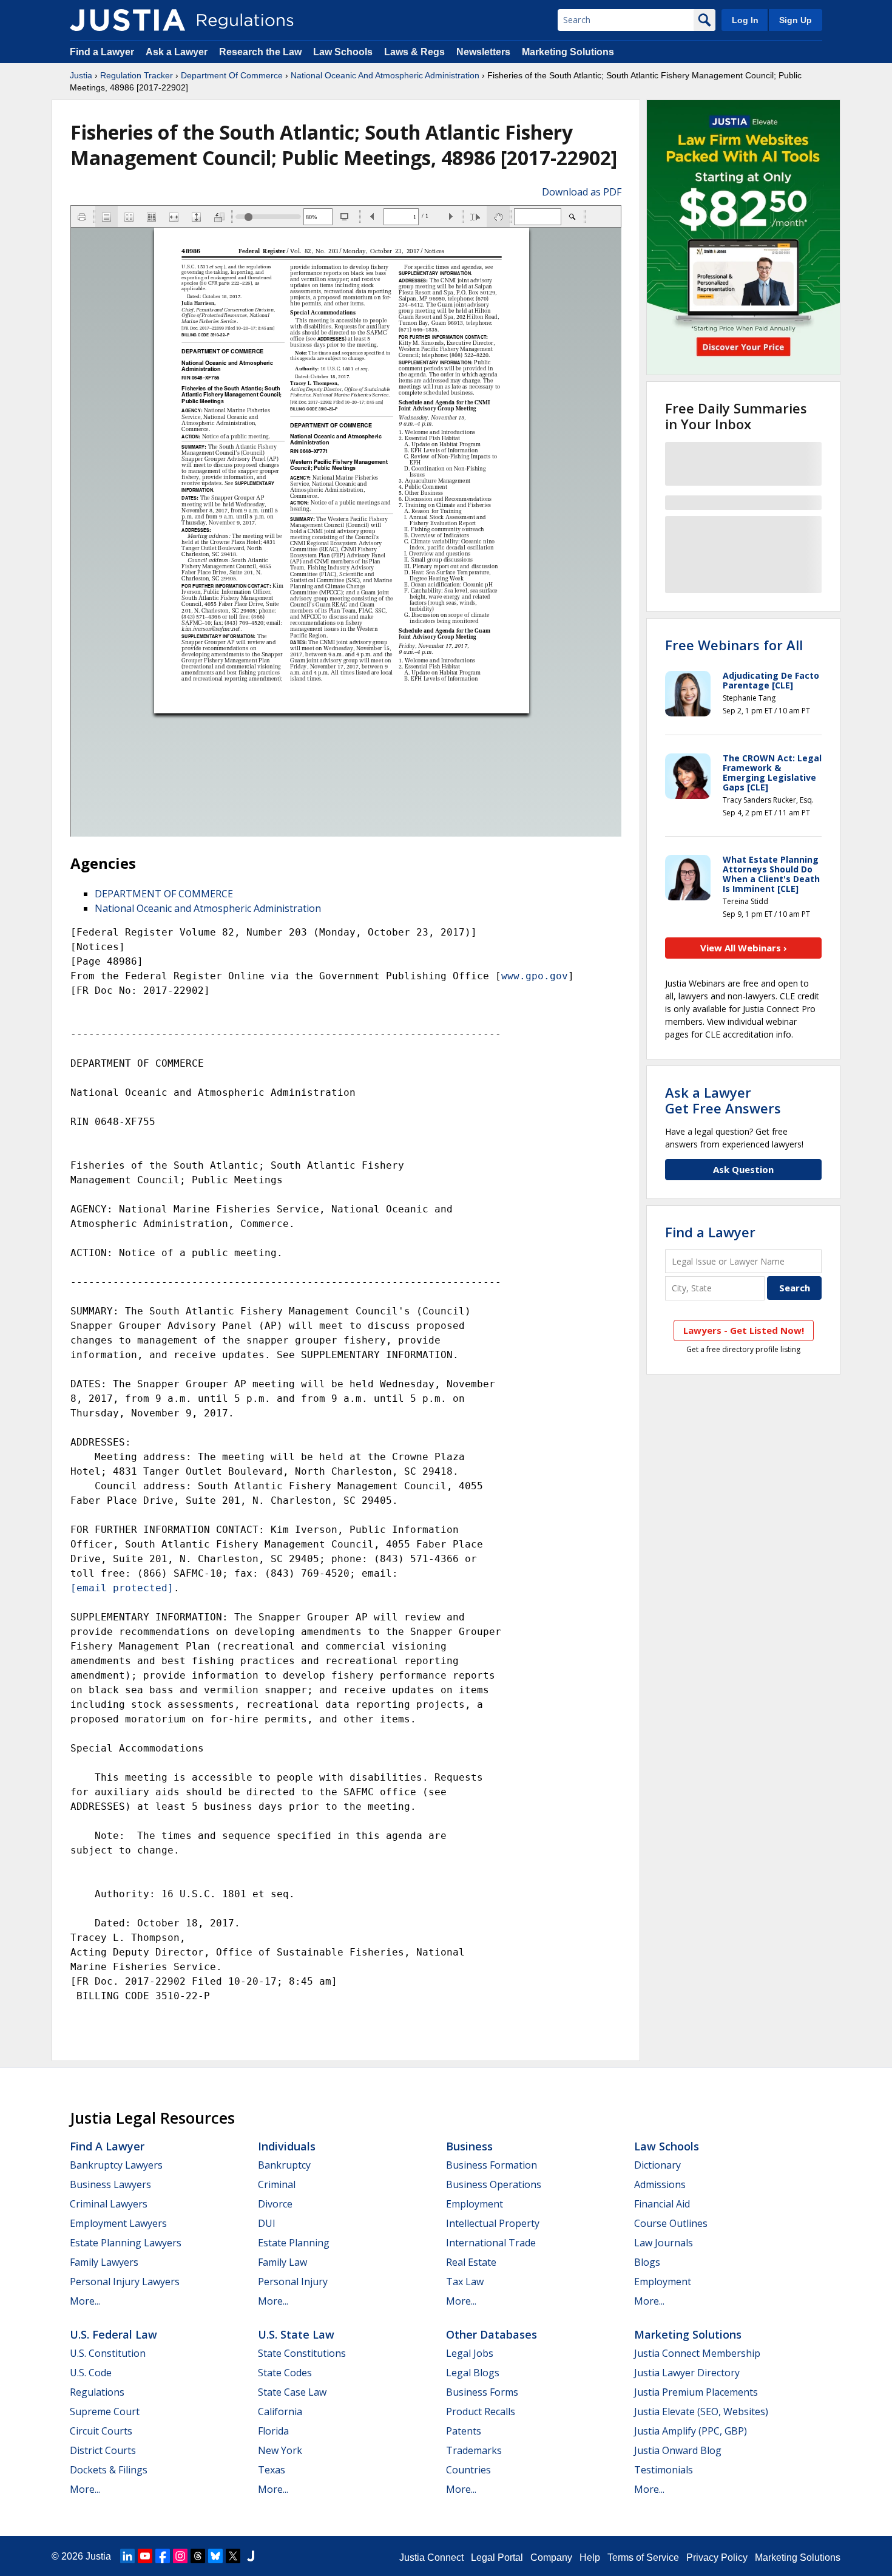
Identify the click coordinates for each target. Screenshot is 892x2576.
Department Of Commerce (232, 75)
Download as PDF (582, 192)
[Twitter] (233, 2556)
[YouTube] (145, 2556)
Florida (273, 2431)
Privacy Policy (717, 2557)
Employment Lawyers (118, 2223)
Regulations (97, 2392)
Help (590, 2557)
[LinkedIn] (127, 2556)
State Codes (285, 2373)
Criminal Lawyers (109, 2204)
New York (280, 2450)
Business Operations (494, 2184)
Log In (745, 20)
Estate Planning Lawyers (126, 2243)
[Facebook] (163, 2556)
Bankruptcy (284, 2165)
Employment (475, 2204)
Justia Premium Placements (696, 2392)
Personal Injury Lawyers (125, 2282)
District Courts (103, 2450)
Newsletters (483, 52)
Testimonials (664, 2470)
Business (469, 2146)
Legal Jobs (470, 2353)
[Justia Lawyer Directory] (251, 2556)
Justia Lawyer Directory (687, 2373)
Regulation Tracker (137, 75)
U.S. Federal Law (113, 2334)
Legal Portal (497, 2557)
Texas (272, 2470)
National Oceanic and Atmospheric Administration (208, 908)
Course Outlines (671, 2223)
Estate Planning (294, 2243)
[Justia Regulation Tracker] (127, 20)
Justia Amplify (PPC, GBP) (691, 2431)
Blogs (647, 2262)
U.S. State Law (296, 2334)
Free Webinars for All (734, 645)
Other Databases (492, 2334)
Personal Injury (293, 2282)
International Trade (491, 2243)
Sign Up (796, 20)
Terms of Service (643, 2557)
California (280, 2411)
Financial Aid (662, 2204)
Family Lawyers (104, 2262)
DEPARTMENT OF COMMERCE (164, 894)
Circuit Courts (101, 2431)
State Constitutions (302, 2353)
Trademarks (474, 2450)
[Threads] (198, 2556)
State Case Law (292, 2392)
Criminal (277, 2184)
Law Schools (343, 52)
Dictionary (657, 2165)
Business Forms (482, 2392)
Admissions (660, 2184)
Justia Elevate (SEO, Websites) (701, 2411)
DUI (267, 2223)
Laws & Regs (414, 52)
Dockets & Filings (109, 2470)
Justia (81, 75)
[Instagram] (180, 2556)
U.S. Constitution (108, 2353)
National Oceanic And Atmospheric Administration (385, 75)
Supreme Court (105, 2411)
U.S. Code (91, 2373)
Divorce (275, 2204)
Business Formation (492, 2165)
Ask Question (743, 1169)
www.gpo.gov (535, 976)
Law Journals (664, 2243)
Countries (468, 2470)
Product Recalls (481, 2411)
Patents (464, 2431)
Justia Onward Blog (678, 2450)
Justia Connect (431, 2557)
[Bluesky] (215, 2556)
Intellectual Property (493, 2223)
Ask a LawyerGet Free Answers (723, 1100)
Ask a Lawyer (178, 52)
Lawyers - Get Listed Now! (744, 1330)
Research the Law (260, 52)
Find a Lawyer (102, 52)
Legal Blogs (473, 2373)
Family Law (282, 2262)
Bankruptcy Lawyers (116, 2165)
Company (551, 2557)
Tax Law (465, 2282)
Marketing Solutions (568, 52)
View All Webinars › (744, 948)
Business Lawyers (110, 2184)
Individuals (287, 2146)
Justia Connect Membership (697, 2353)
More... (85, 2301)
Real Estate (471, 2262)
